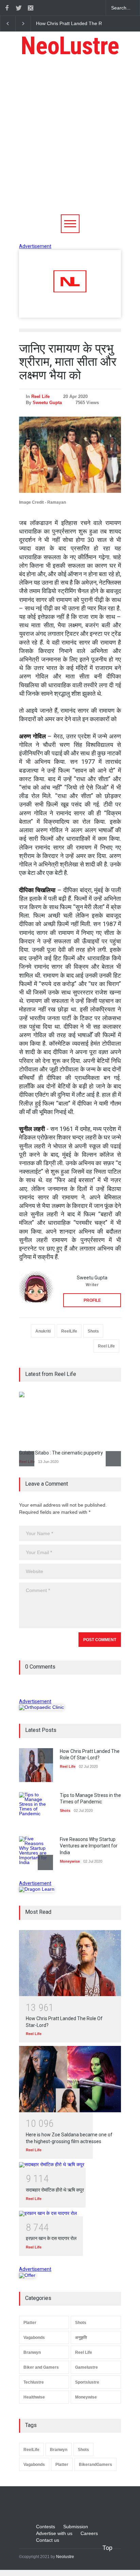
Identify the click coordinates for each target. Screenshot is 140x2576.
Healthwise (34, 2397)
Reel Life (40, 396)
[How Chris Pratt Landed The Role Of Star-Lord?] (70, 1963)
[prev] (27, 1459)
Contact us (48, 2540)
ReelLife (69, 1331)
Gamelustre (86, 2367)
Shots (93, 1331)
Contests (46, 2527)
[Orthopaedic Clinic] (41, 1707)
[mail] (31, 8)
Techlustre (34, 2382)
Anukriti (43, 1331)
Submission (76, 2527)
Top (107, 2548)
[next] (113, 1459)
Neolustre (65, 2557)
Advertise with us (54, 2533)
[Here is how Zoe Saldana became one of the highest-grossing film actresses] (70, 2079)
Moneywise (86, 2397)
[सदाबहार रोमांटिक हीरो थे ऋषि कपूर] (70, 2165)
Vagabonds (34, 2338)
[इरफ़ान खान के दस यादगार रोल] (70, 2214)
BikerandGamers (95, 2465)
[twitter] (19, 8)
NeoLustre (70, 46)
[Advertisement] (70, 141)
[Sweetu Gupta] (36, 1288)
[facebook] (7, 8)
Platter (30, 2323)
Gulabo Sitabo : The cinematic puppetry (61, 1453)
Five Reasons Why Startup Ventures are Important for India (89, 1846)
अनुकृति (81, 2338)
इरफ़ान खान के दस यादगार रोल (51, 2238)
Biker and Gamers (41, 2367)
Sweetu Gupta (47, 403)
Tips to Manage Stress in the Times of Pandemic (88, 23)
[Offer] (27, 2275)
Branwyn (32, 2352)
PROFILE (92, 1300)
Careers (89, 2533)
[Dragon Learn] (37, 1889)
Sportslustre (87, 2382)
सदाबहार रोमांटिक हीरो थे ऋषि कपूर (55, 2190)
